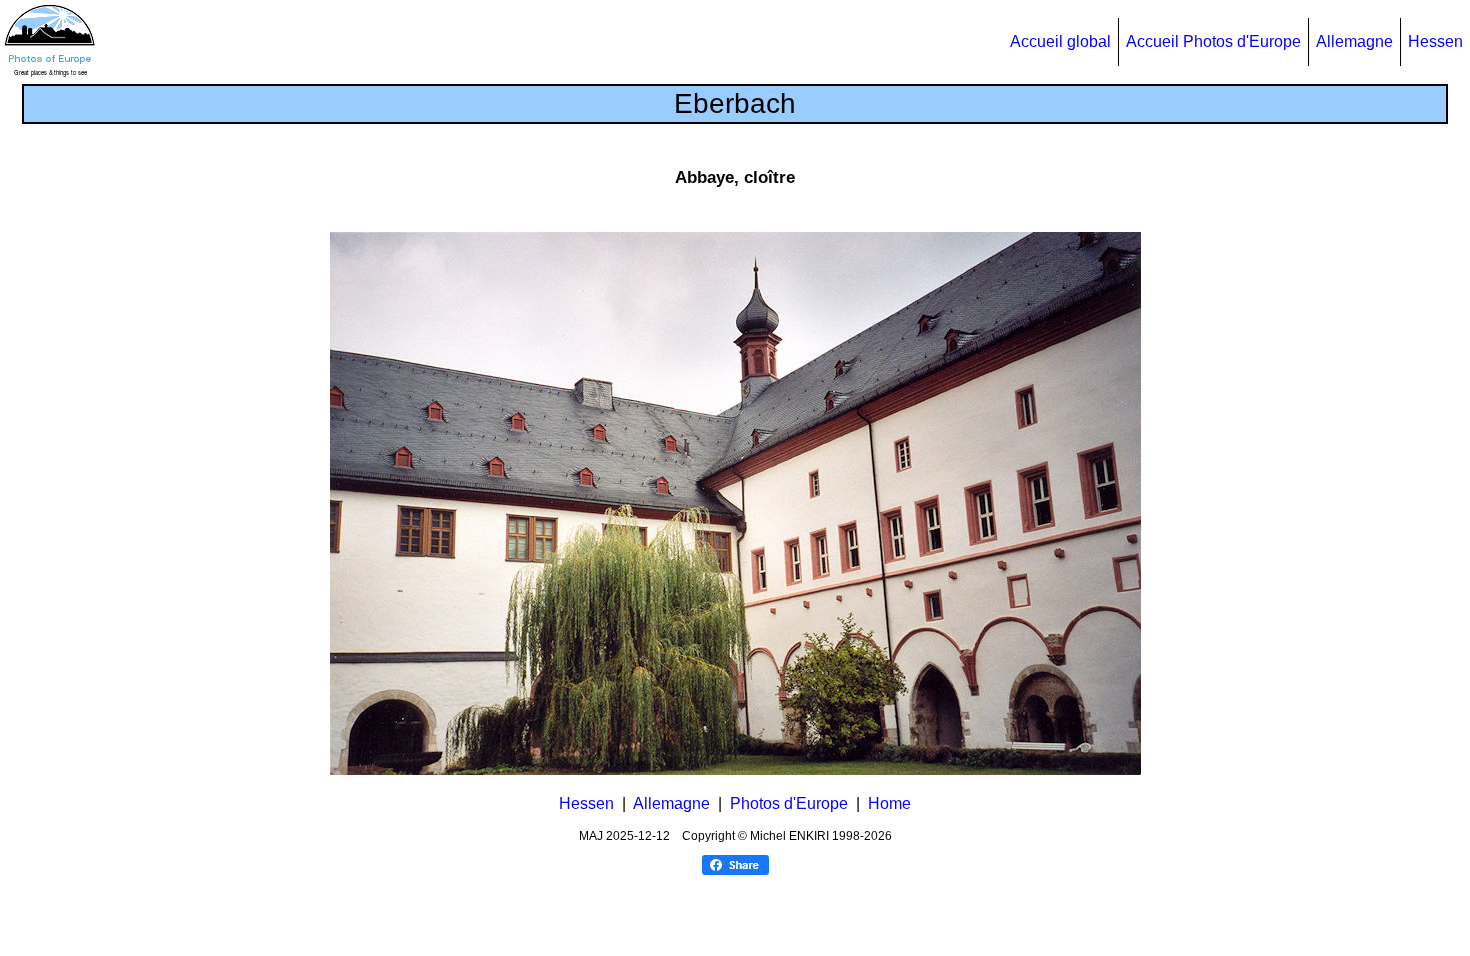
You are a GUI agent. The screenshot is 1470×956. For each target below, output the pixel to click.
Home (889, 803)
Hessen (1435, 41)
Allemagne (1354, 41)
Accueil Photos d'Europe (1213, 41)
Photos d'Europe (789, 803)
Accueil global (1060, 41)
